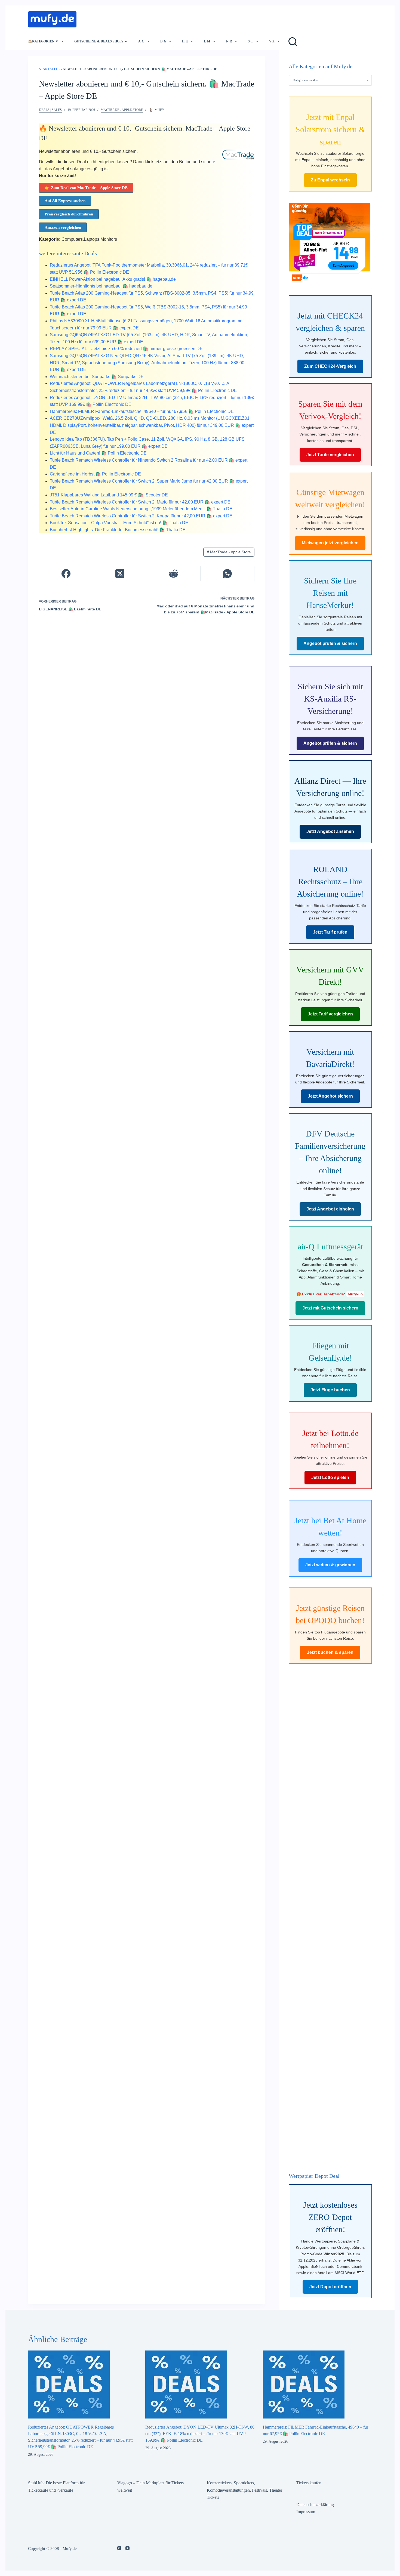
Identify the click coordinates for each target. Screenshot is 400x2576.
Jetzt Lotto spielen (330, 1477)
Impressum (306, 2512)
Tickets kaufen (309, 2483)
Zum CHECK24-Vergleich (330, 366)
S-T (250, 41)
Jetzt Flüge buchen (330, 1390)
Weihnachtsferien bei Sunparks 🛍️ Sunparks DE (97, 377)
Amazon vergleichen (63, 227)
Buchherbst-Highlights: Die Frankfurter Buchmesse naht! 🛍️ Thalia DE (118, 530)
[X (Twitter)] (120, 574)
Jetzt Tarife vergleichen (330, 455)
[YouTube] (127, 2548)
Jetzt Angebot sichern (330, 1096)
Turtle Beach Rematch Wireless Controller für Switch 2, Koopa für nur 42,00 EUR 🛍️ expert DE (141, 516)
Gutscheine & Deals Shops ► (101, 41)
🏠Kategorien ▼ (43, 41)
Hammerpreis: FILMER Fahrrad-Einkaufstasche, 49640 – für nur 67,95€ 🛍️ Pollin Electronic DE (142, 411)
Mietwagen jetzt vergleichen (330, 543)
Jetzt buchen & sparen (330, 1652)
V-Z (272, 41)
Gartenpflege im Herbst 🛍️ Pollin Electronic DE (95, 474)
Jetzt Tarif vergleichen (330, 1014)
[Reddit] (174, 574)
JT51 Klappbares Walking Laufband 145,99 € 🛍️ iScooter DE (109, 495)
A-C (141, 41)
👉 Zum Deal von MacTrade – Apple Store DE (86, 188)
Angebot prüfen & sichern (330, 643)
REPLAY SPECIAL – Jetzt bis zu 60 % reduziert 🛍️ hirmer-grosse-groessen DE (126, 349)
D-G (163, 41)
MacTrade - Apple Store (122, 110)
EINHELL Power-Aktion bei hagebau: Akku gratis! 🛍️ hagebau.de (113, 279)
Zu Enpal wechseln (330, 180)
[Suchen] (293, 42)
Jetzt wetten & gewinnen (330, 1565)
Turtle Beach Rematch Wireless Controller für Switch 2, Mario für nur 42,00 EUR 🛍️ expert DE (140, 502)
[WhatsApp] (227, 574)
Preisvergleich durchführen (69, 214)
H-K (185, 41)
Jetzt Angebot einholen (330, 1209)
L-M (207, 41)
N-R (229, 41)
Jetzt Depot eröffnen (330, 2287)
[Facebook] (66, 574)
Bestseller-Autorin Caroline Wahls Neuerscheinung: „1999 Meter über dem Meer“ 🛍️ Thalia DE (141, 509)
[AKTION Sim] (330, 243)
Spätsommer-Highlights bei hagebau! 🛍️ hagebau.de (101, 286)
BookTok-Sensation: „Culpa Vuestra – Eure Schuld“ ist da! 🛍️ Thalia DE (119, 523)
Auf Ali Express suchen (65, 201)
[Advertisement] (181, 18)
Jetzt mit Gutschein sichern (330, 1308)
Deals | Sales (50, 110)
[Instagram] (119, 2548)
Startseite (49, 69)
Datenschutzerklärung (315, 2505)
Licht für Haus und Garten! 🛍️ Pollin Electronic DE (98, 453)
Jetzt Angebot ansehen (330, 831)
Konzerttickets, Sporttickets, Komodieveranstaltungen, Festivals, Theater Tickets (244, 2490)
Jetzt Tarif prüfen (330, 932)
